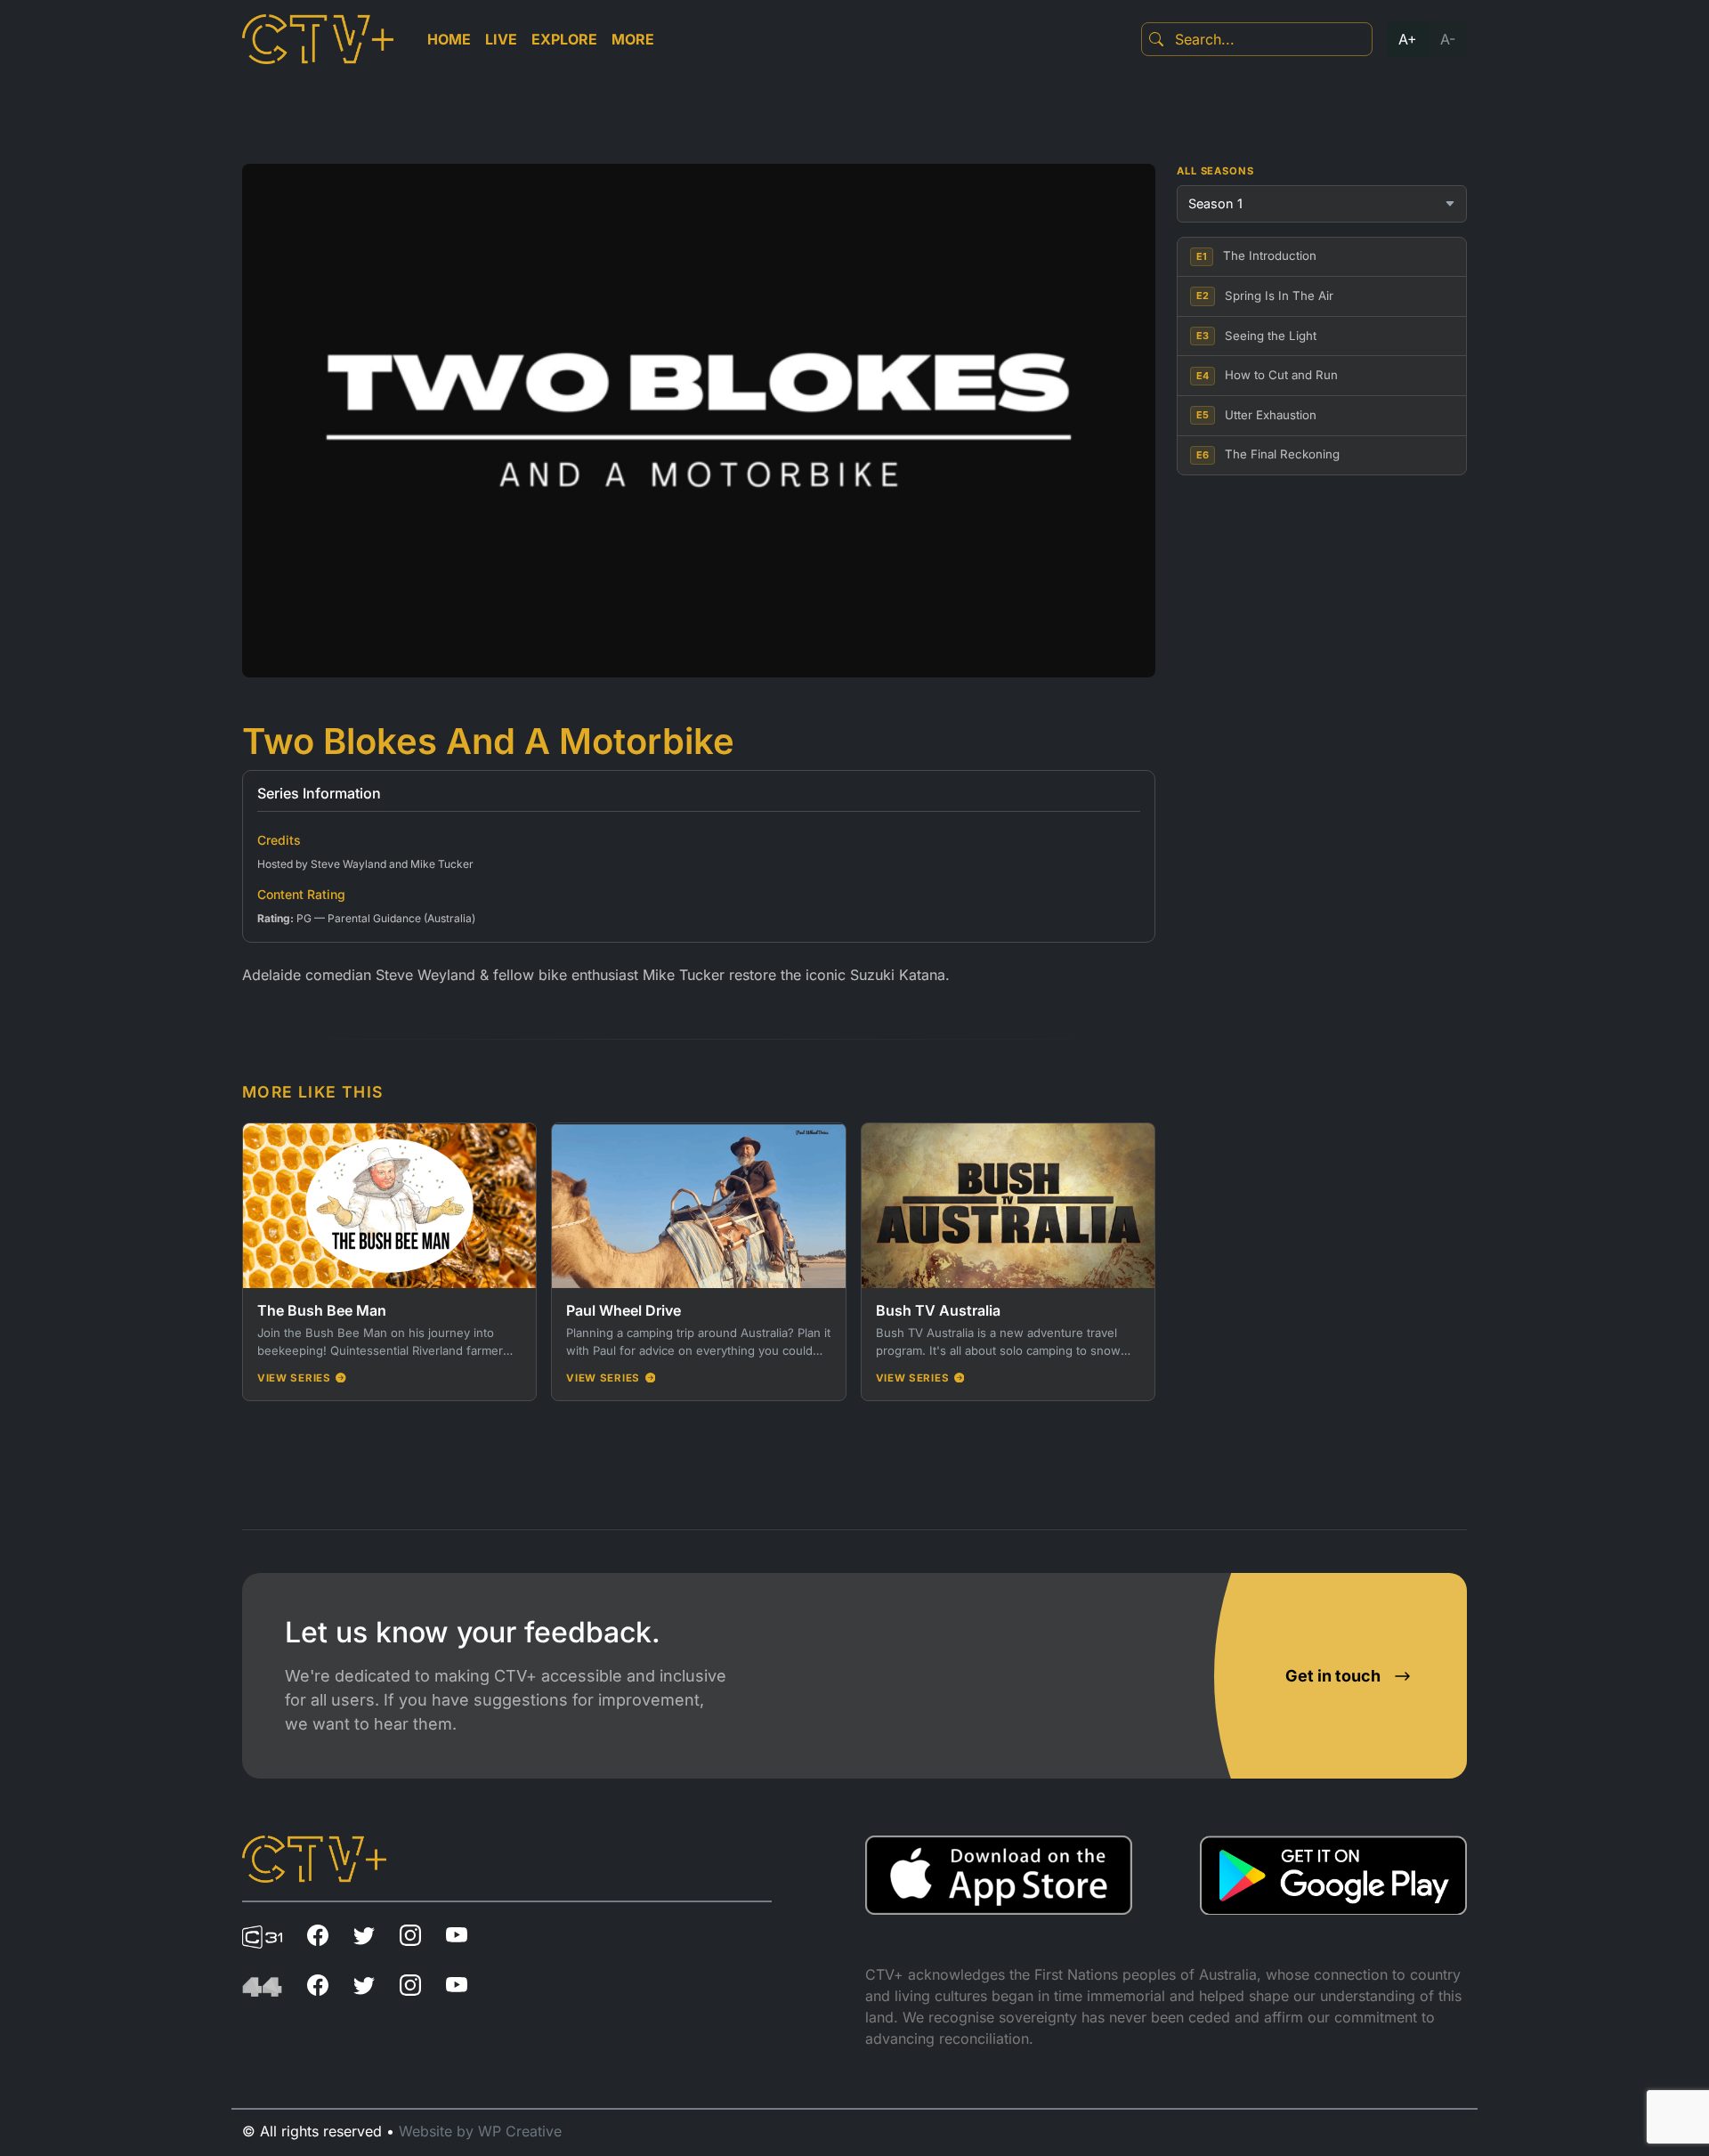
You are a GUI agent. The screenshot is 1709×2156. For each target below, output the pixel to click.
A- (1448, 39)
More (633, 39)
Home (449, 39)
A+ (1408, 39)
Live (501, 39)
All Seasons (1215, 171)
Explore (564, 39)
